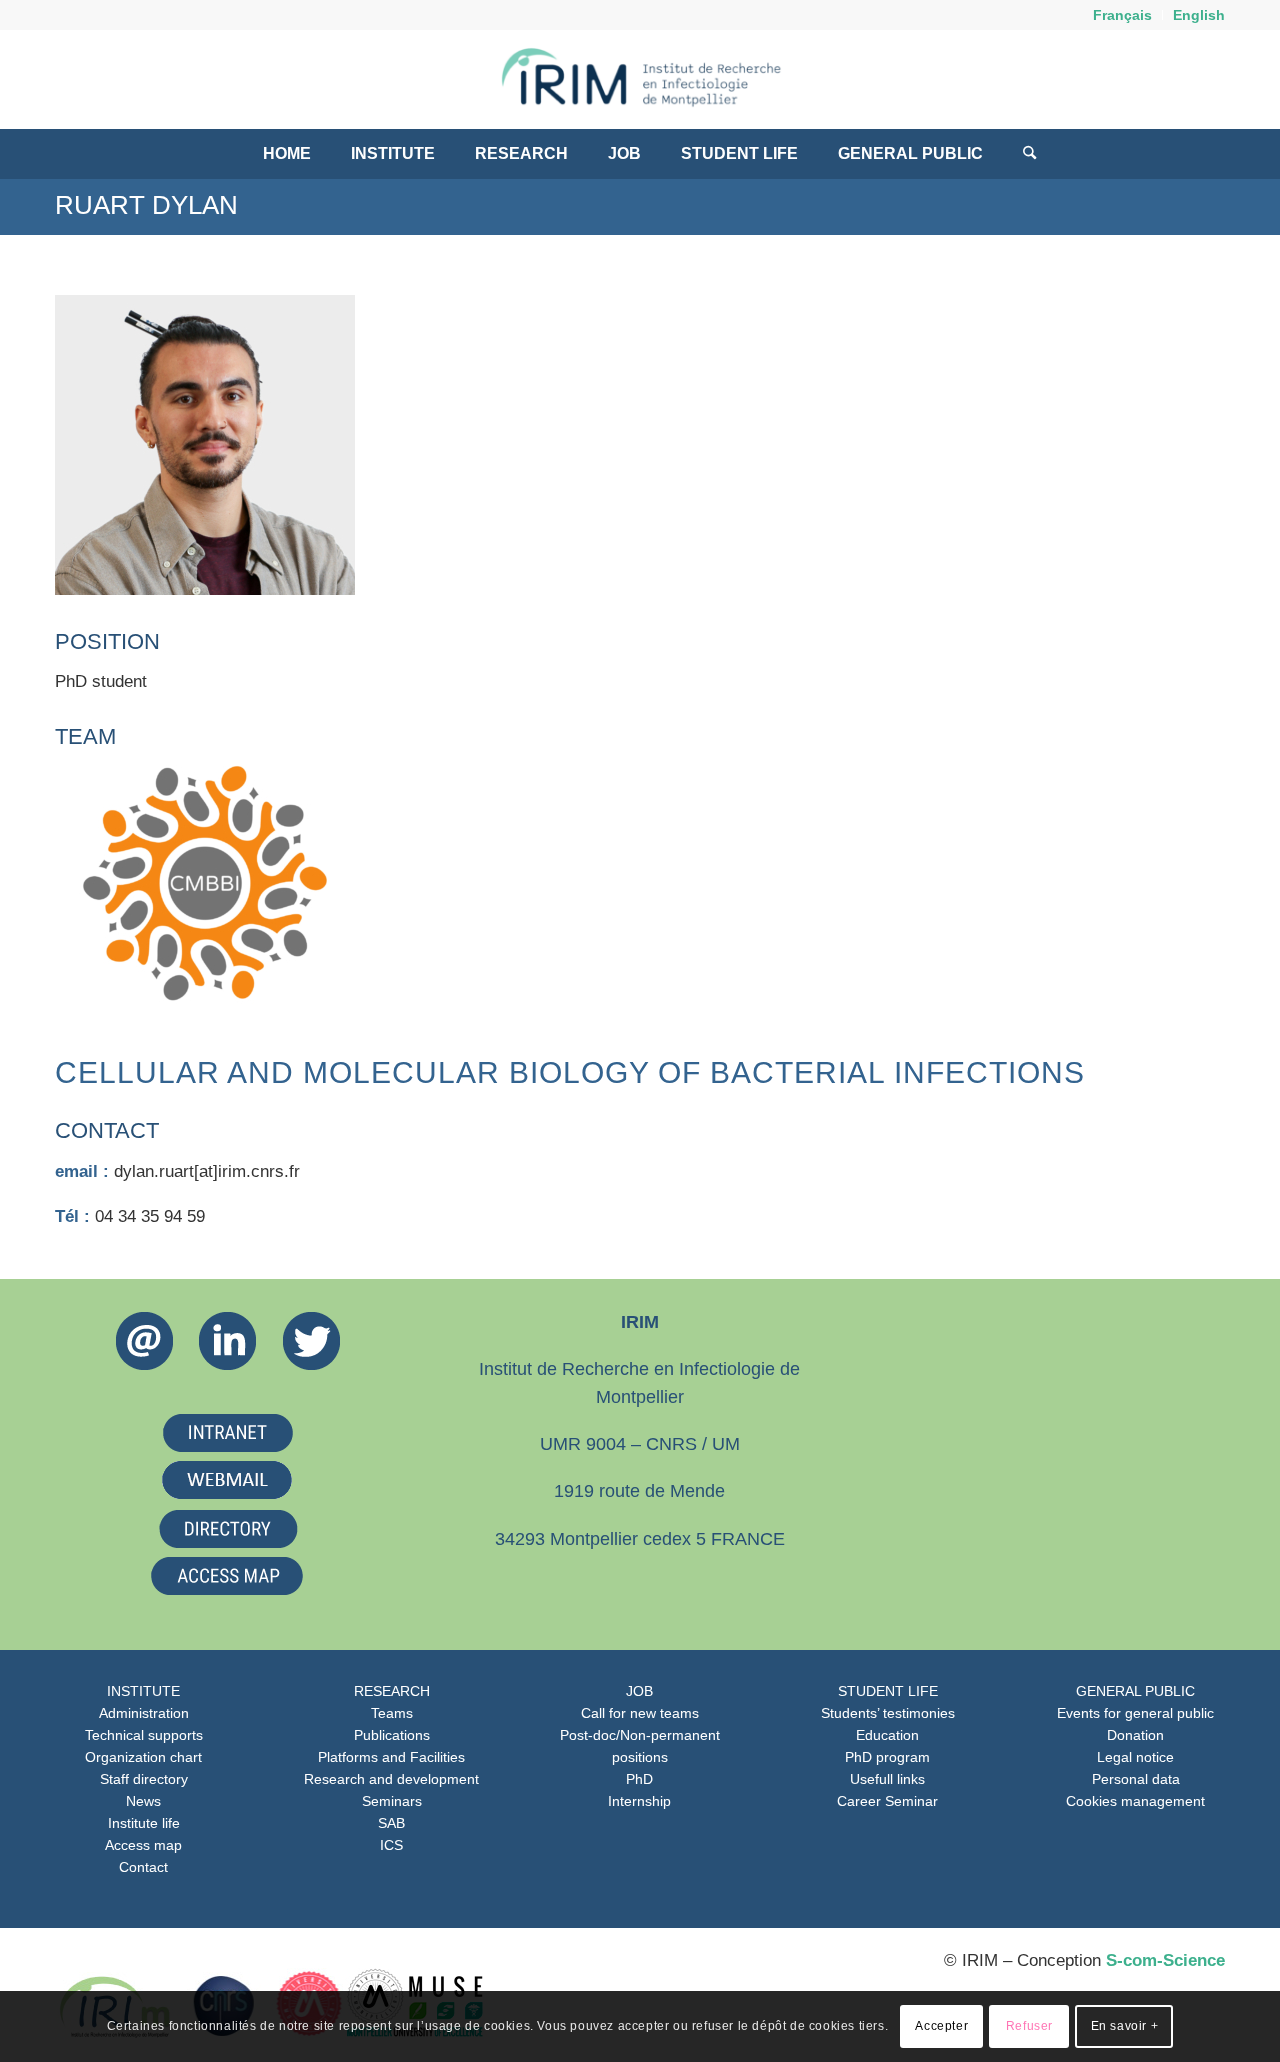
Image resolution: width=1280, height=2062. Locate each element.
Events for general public (1135, 1713)
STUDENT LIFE (888, 1691)
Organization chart (143, 1757)
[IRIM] (640, 79)
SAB (391, 1823)
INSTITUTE (143, 1691)
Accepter (941, 2027)
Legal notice (1135, 1757)
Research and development (391, 1779)
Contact (143, 1867)
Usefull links (887, 1779)
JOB (639, 1691)
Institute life (144, 1823)
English (1199, 15)
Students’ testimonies (888, 1713)
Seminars (392, 1801)
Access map (143, 1845)
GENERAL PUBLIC (1135, 1691)
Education (887, 1735)
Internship (639, 1801)
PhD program (887, 1757)
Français (1122, 15)
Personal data (1136, 1779)
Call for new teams (640, 1713)
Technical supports (144, 1735)
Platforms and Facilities (391, 1757)
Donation (1135, 1735)
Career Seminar (887, 1801)
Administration (144, 1713)
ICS (391, 1845)
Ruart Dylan (146, 205)
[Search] (1019, 154)
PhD (639, 1779)
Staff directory (144, 1779)
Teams (392, 1713)
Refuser (1029, 2027)
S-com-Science (1165, 1960)
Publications (392, 1735)
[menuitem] (1123, 15)
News (143, 1801)
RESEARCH (392, 1691)
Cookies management (1135, 1801)
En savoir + (1125, 2027)
